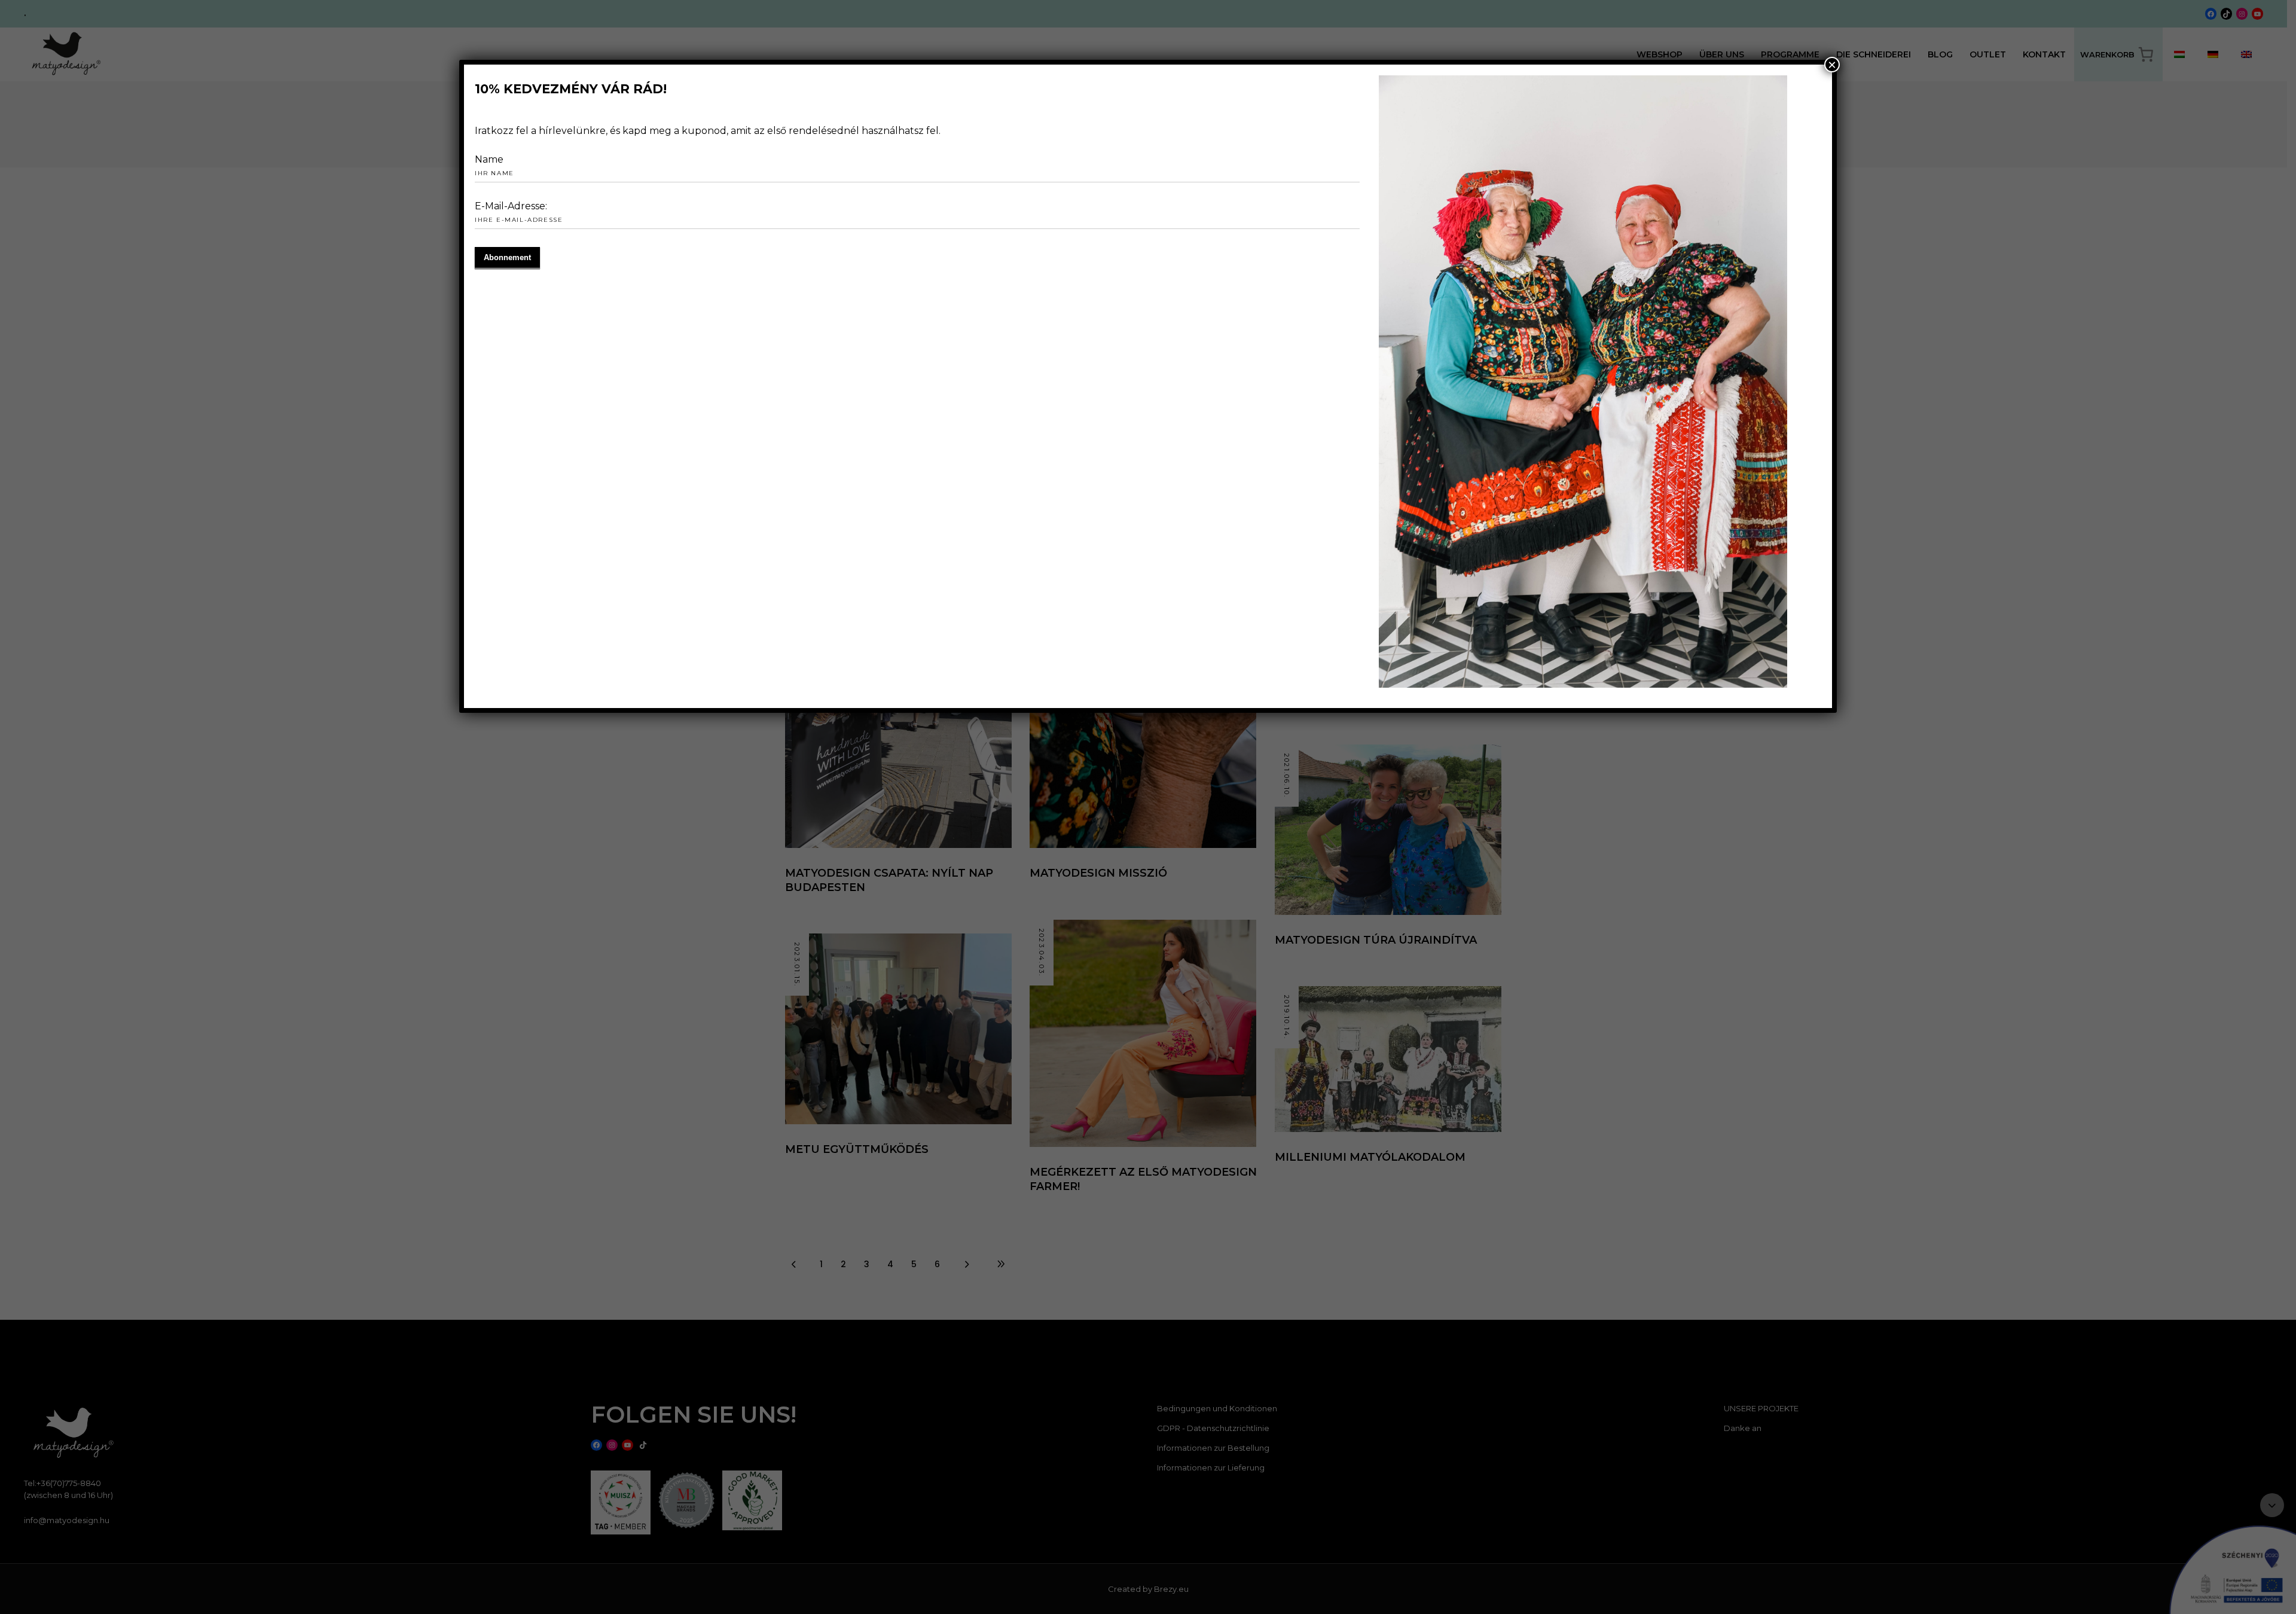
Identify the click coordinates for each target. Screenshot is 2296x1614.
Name (489, 159)
